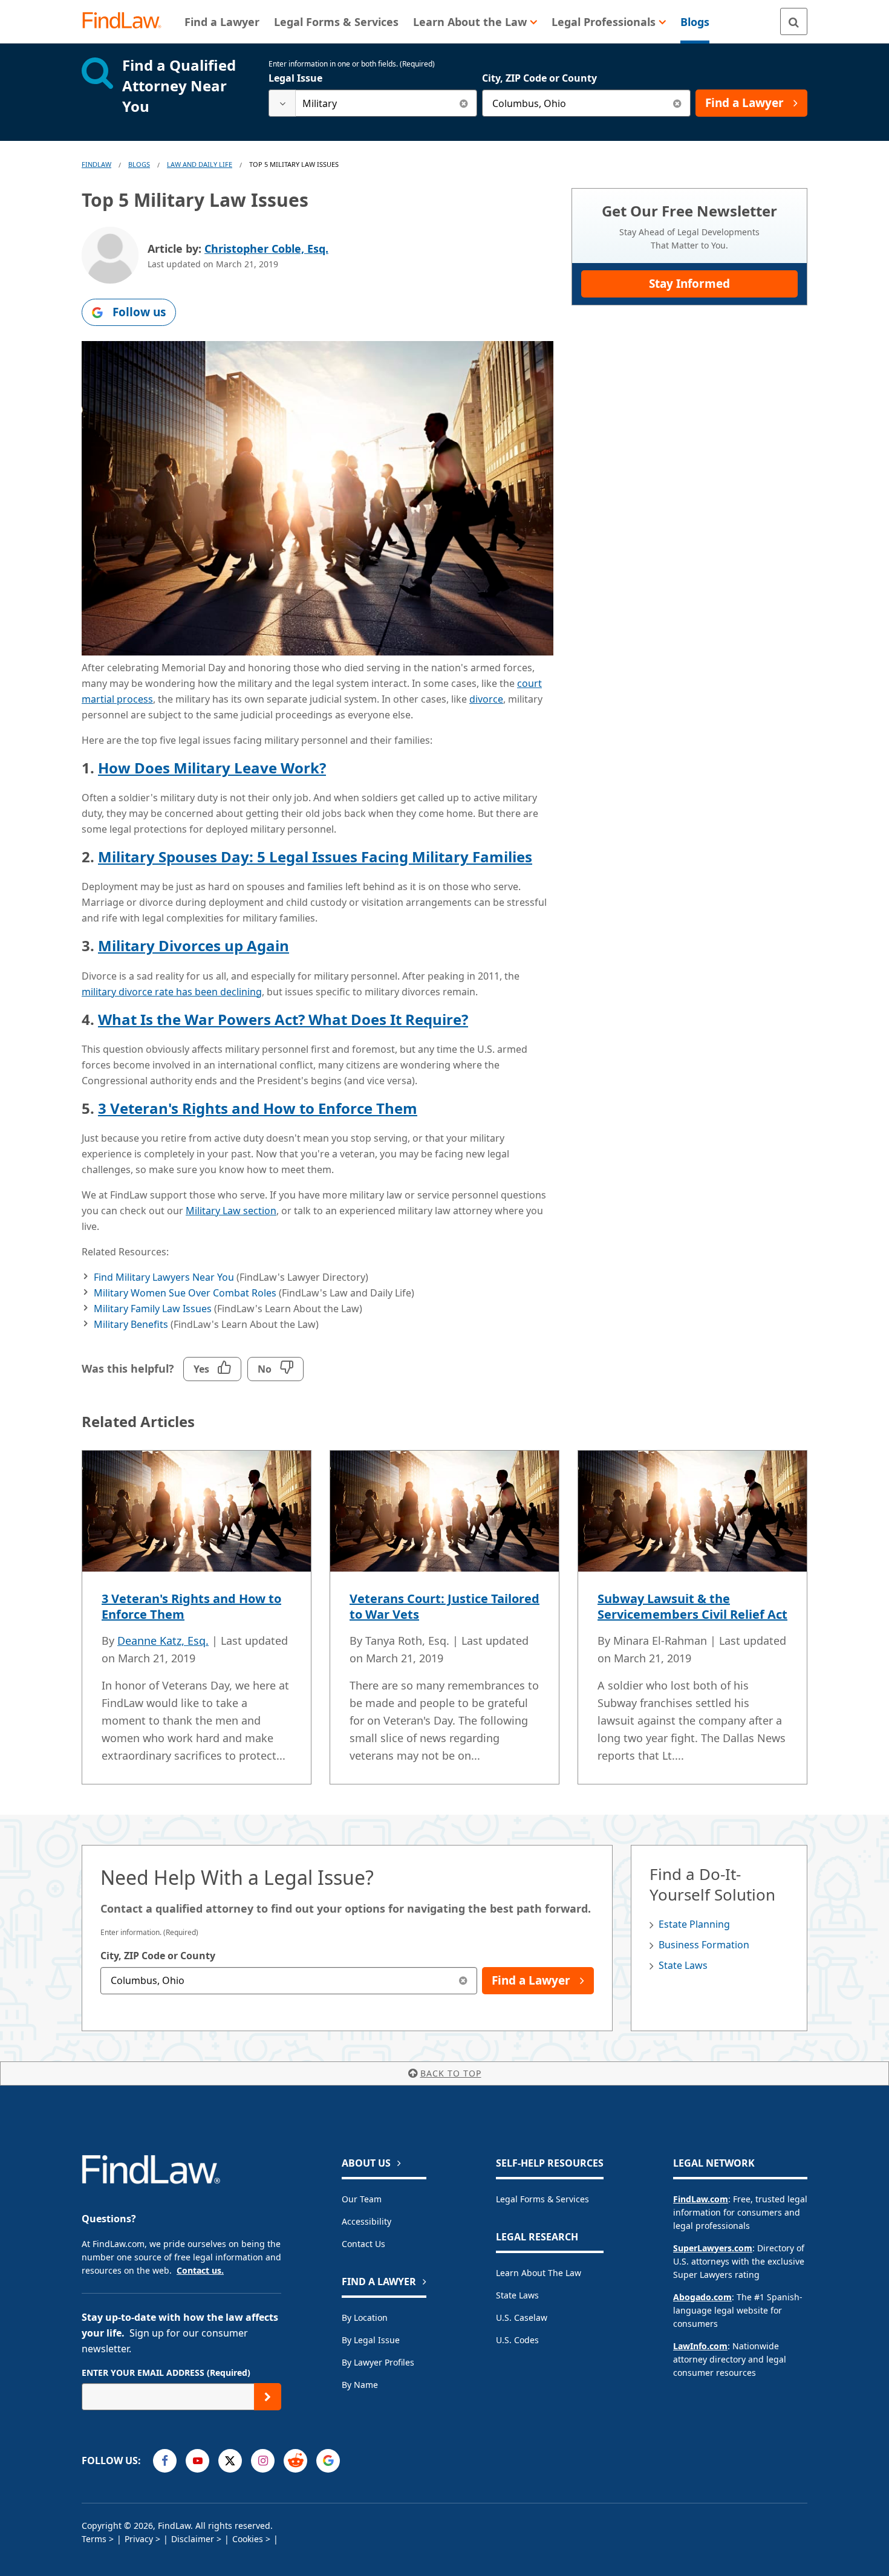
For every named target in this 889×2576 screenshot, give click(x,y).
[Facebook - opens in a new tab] (165, 2461)
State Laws (683, 1965)
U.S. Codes (517, 2340)
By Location (365, 2317)
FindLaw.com (701, 2199)
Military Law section (231, 1211)
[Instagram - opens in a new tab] (263, 2461)
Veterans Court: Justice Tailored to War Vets (444, 1606)
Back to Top (451, 2073)
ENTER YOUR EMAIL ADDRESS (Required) (166, 2373)
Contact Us (363, 2244)
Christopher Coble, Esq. (266, 249)
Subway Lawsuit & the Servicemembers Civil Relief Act (692, 1606)
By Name (360, 2385)
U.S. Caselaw (522, 2317)
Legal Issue (295, 78)
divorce (486, 699)
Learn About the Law (539, 2273)
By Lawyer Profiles (378, 2362)
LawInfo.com (700, 2346)
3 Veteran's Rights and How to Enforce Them (258, 1108)
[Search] (794, 21)
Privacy (139, 2539)
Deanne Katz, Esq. (163, 1641)
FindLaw (96, 164)
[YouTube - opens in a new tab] (197, 2461)
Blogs (139, 164)
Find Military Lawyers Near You (164, 1277)
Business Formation (704, 1945)
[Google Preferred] (328, 2461)
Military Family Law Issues (153, 1309)
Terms (94, 2539)
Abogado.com (702, 2297)
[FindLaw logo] (127, 21)
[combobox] (373, 103)
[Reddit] (295, 2461)
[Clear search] (464, 103)
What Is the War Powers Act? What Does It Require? (283, 1019)
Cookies (248, 2539)
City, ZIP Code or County (539, 78)
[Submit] (268, 2397)
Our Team (362, 2199)
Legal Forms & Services (542, 2199)
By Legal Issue (371, 2340)
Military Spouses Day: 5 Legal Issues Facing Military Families (315, 857)
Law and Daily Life (200, 164)
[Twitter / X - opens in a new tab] (230, 2461)
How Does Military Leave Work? (212, 768)
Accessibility (366, 2221)
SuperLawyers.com (713, 2248)
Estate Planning (694, 1924)
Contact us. (200, 2270)
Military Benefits (131, 1324)
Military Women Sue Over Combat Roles (185, 1293)
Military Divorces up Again (194, 945)
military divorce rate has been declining (172, 992)
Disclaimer (193, 2539)
